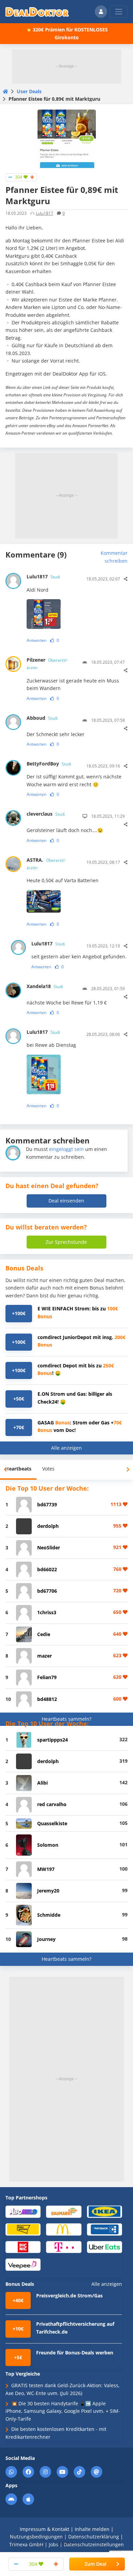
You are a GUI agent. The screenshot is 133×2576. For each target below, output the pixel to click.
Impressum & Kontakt (45, 2529)
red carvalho (52, 1804)
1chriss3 (47, 1612)
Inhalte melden (92, 2529)
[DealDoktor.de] (37, 12)
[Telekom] (64, 2247)
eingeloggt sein (66, 1149)
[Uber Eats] (105, 2247)
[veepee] (23, 2264)
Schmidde (49, 1915)
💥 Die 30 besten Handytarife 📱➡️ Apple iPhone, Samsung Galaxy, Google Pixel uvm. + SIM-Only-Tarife (63, 2411)
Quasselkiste (52, 1823)
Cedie (44, 1634)
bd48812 (47, 1699)
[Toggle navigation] (119, 12)
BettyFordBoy (49, 764)
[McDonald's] (64, 2229)
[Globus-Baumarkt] (64, 2211)
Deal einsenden (66, 1201)
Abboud (42, 718)
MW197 (46, 1869)
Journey (46, 1939)
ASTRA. (46, 864)
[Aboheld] (23, 2211)
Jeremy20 (48, 1891)
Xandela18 (45, 986)
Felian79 (47, 1677)
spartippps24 (53, 1740)
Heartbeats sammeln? (66, 1719)
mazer (45, 1656)
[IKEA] (105, 2211)
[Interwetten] (23, 2229)
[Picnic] (23, 2247)
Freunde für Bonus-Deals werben (75, 2353)
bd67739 (47, 1504)
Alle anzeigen (66, 1448)
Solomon (48, 1845)
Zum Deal (95, 2564)
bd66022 (47, 1569)
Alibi (42, 1783)
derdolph (48, 1526)
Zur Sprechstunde (66, 1242)
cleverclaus (46, 814)
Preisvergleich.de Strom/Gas (69, 2296)
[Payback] (105, 2229)
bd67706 (47, 1591)
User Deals (29, 91)
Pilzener (47, 664)
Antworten (36, 640)
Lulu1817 (45, 213)
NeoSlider (49, 1547)
